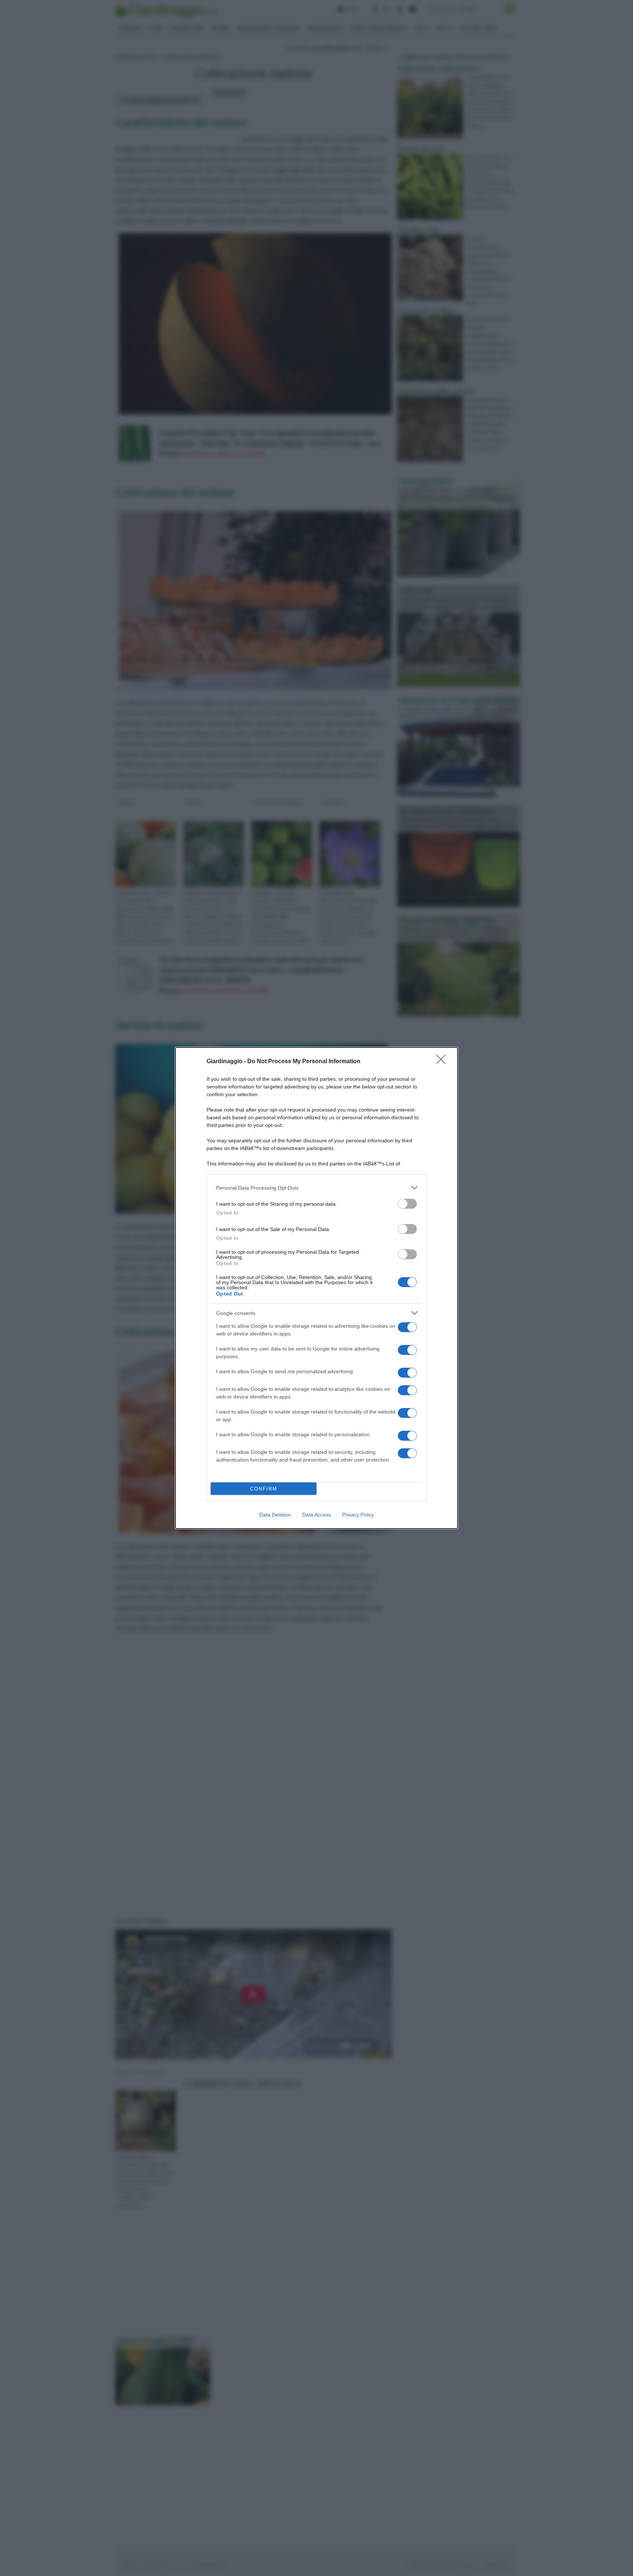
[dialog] (316, 1288)
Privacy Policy (358, 1515)
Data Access (316, 1515)
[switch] (407, 1204)
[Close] (443, 1062)
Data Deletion (275, 1515)
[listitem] (316, 1188)
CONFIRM (264, 1489)
